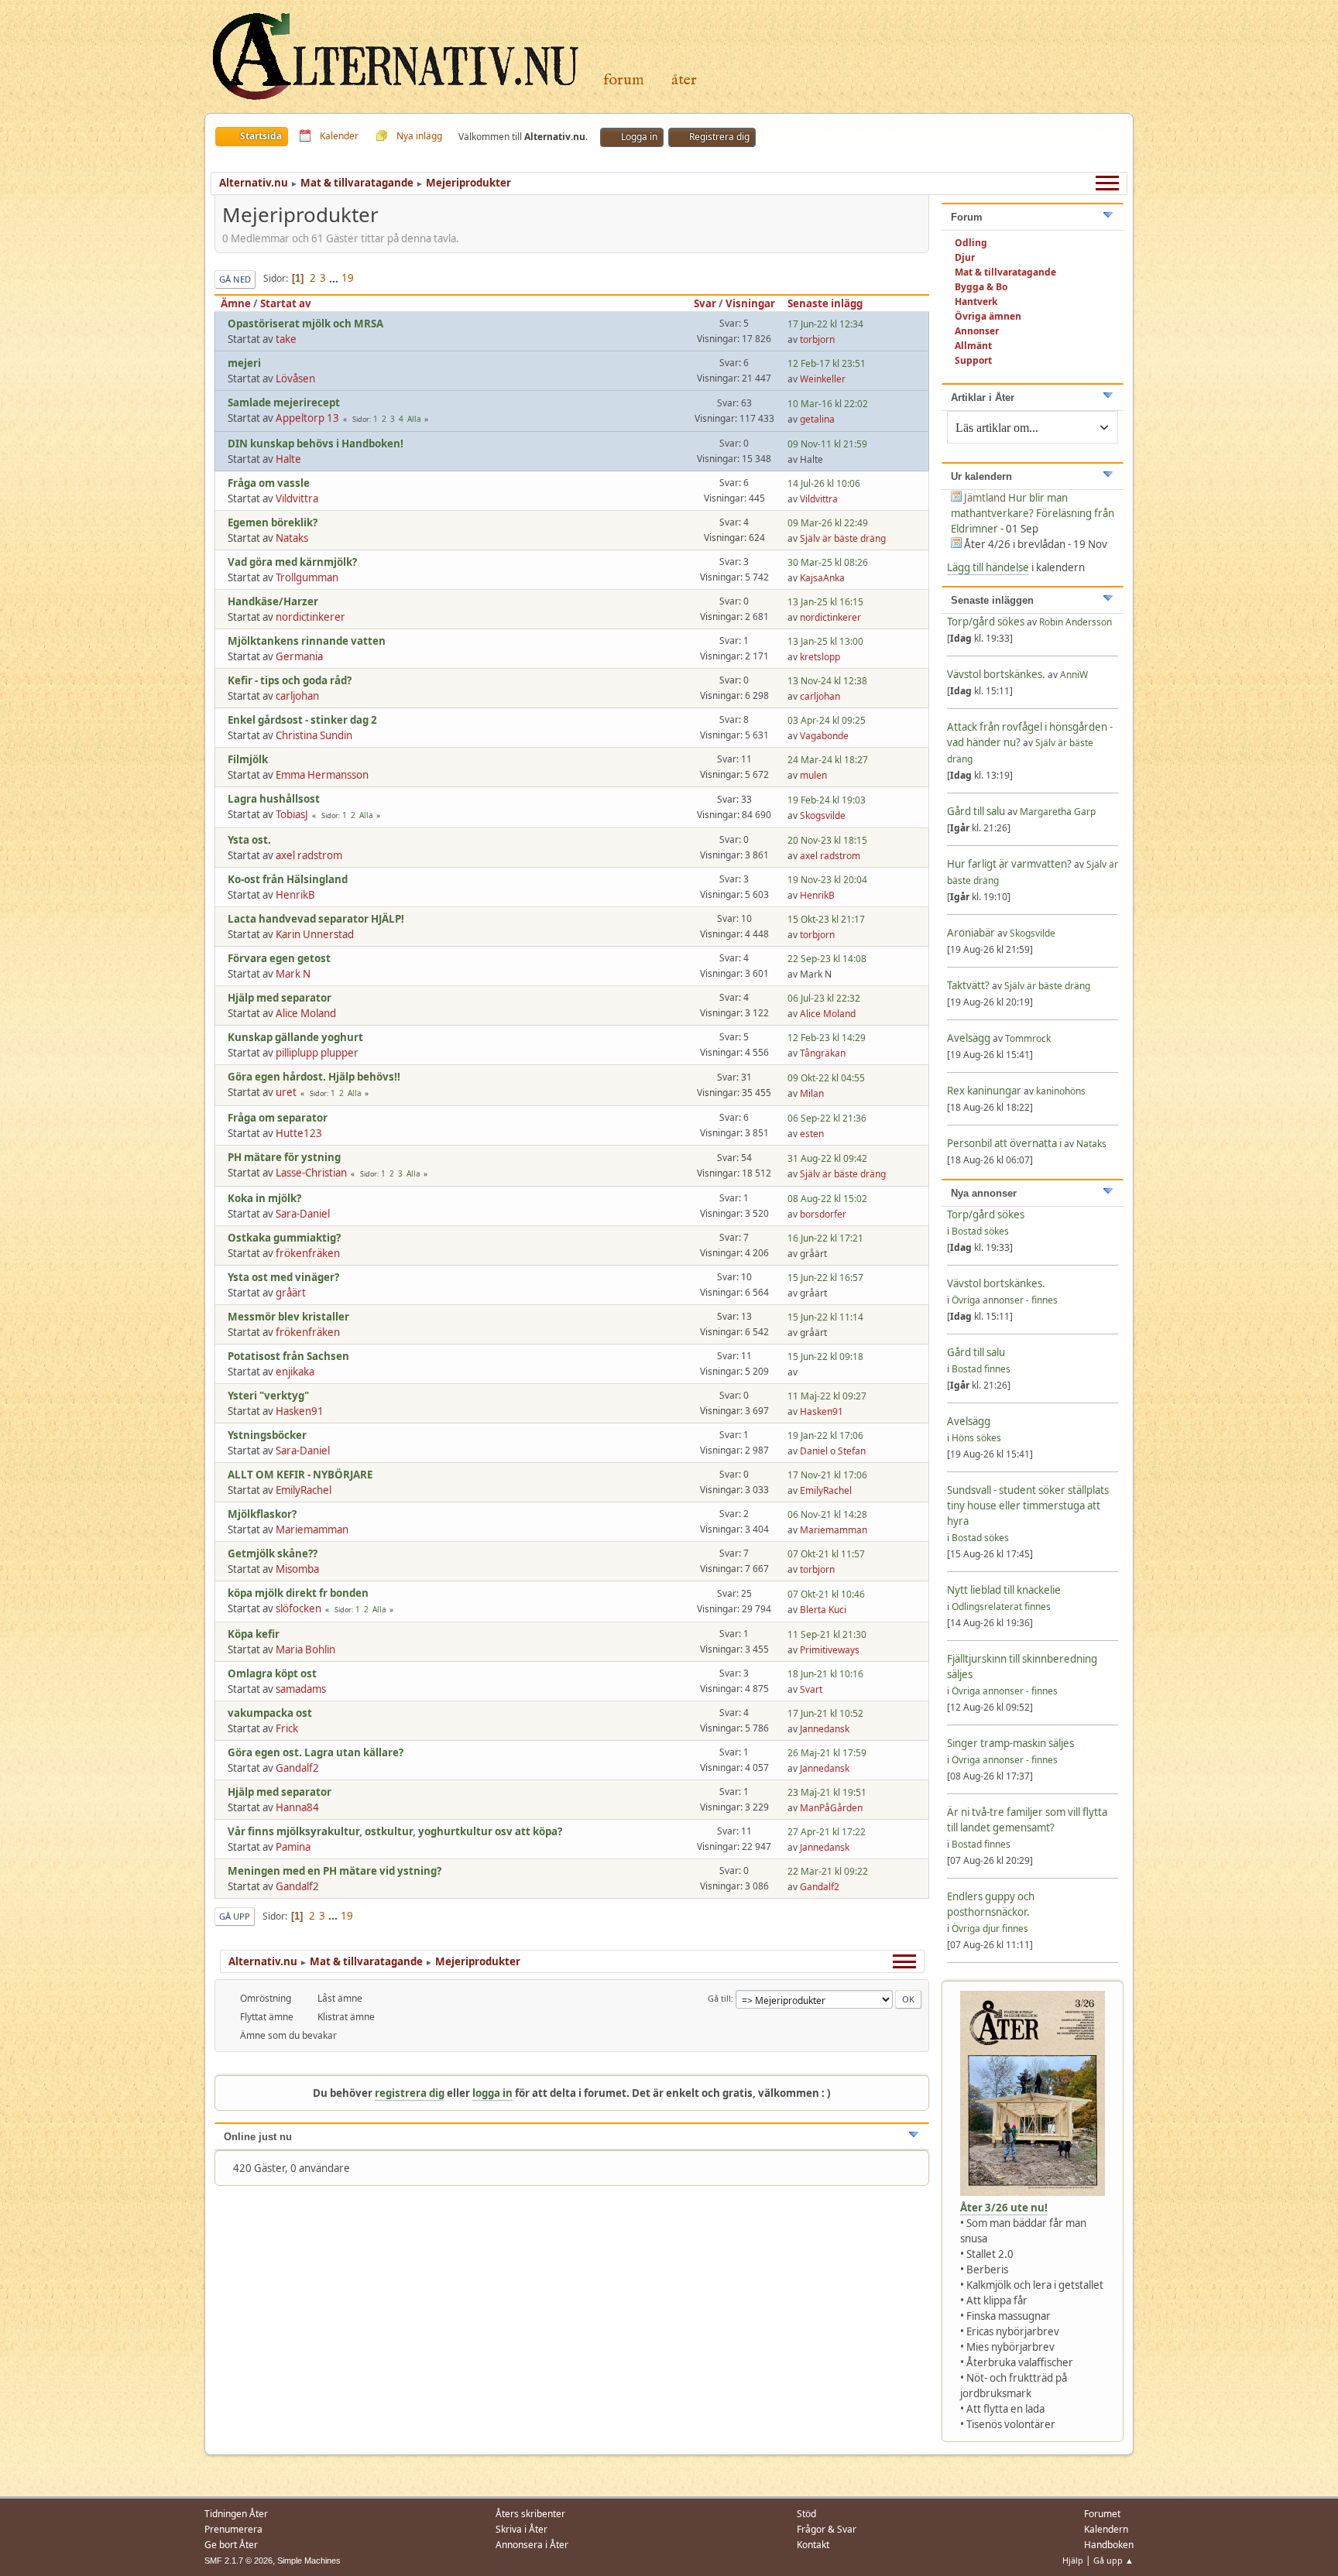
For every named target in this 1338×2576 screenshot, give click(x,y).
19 (348, 278)
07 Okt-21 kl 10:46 (826, 1594)
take (286, 339)
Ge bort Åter (231, 2545)
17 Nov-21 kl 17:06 (827, 1475)
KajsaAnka (822, 578)
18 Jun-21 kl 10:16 (825, 1674)
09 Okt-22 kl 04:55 (826, 1078)
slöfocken (298, 1608)
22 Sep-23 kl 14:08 (827, 959)
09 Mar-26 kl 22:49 (828, 523)
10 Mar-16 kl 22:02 (828, 404)
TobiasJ (292, 814)
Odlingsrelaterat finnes (1001, 1607)
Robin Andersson (1076, 622)
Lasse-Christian (311, 1173)
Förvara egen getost (279, 958)
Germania (299, 656)
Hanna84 (297, 1807)
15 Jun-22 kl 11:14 (825, 1317)
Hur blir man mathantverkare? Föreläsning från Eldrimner (1033, 513)
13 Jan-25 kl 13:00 (825, 641)
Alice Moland (306, 1013)
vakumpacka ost (270, 1713)
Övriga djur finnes (990, 1929)
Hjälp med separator (280, 998)
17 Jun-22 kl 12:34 (825, 324)
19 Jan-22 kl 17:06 (825, 1435)
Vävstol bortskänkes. (996, 674)
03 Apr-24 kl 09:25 (827, 720)
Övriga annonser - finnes (1005, 1300)
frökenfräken (308, 1253)
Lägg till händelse (988, 567)
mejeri (244, 363)
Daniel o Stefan (833, 1451)
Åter (684, 80)
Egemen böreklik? (273, 522)
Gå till (719, 1998)
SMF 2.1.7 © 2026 (238, 2561)
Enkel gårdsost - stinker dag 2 (302, 720)
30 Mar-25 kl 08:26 (828, 562)
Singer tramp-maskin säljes (1010, 1743)
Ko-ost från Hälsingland (288, 879)
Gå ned (235, 279)
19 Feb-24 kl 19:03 (827, 800)
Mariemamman (312, 1529)
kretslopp (820, 657)
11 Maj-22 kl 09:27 (827, 1396)
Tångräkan (823, 1053)
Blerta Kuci (823, 1610)
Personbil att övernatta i (1004, 1143)
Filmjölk (248, 759)
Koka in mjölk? (264, 1198)
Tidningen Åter (236, 2514)
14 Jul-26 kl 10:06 (824, 483)
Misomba (297, 1569)
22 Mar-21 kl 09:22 (828, 1871)
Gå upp (235, 1916)
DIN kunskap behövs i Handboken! (316, 444)
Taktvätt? (968, 985)
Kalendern (1106, 2529)
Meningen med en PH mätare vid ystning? (334, 1871)
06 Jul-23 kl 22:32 (824, 998)
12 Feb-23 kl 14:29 (827, 1038)
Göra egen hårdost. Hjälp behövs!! (314, 1077)
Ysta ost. (249, 840)
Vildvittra (297, 498)
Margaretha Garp (1058, 812)
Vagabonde (824, 736)
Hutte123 (299, 1133)
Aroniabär (971, 933)
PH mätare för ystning (284, 1157)
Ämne (236, 303)
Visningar (750, 303)
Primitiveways (830, 1650)
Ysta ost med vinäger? (283, 1277)
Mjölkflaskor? (262, 1514)
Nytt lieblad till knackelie (1004, 1590)
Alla (414, 419)
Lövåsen (295, 379)
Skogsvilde (823, 815)
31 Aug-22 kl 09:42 (827, 1158)
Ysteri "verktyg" (268, 1396)
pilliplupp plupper (317, 1053)
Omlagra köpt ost (272, 1673)
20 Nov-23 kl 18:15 (827, 840)
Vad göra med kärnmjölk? (292, 562)
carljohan (297, 696)
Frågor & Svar (827, 2529)
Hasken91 (300, 1411)
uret (286, 1092)
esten (812, 1134)
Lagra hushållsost (274, 799)
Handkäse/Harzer (273, 601)
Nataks (292, 538)
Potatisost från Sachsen (288, 1356)
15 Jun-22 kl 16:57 (825, 1278)
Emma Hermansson (322, 775)
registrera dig (410, 2093)
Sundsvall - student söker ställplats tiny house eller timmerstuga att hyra (1028, 1506)
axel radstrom (309, 855)
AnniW (1074, 675)
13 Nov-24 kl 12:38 (827, 681)
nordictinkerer (310, 617)
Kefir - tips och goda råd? (290, 680)
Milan (812, 1093)
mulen (813, 775)
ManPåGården (831, 1808)
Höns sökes (976, 1438)
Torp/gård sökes (987, 622)
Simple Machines (309, 2561)
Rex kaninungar (985, 1091)
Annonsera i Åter (532, 2545)
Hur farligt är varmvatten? (1009, 864)
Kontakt (813, 2545)
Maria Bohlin (305, 1649)
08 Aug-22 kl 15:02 (827, 1199)
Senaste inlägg (825, 303)
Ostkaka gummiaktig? (284, 1238)
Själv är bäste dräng (843, 538)
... (335, 278)
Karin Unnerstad (315, 934)
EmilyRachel (304, 1490)
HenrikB (295, 895)
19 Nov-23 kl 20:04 (827, 880)
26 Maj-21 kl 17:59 (827, 1753)
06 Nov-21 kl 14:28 (827, 1514)
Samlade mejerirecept (284, 402)
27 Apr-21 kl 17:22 (827, 1832)
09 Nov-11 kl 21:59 (827, 444)
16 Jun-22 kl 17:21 (825, 1238)
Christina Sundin (314, 735)
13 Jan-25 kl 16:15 (825, 602)
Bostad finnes (981, 1369)
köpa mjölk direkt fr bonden (298, 1593)
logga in (492, 2093)
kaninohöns (1061, 1091)
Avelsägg (969, 1038)
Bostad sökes (980, 1231)
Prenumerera (233, 2529)
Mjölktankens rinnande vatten (307, 641)
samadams (301, 1689)
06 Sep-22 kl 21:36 (827, 1118)
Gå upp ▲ (1113, 2560)
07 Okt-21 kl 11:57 (826, 1554)
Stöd (806, 2514)
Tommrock (1028, 1038)
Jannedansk (825, 1729)
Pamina (293, 1847)
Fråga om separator (278, 1118)
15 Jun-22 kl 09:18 (825, 1357)
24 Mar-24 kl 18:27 (828, 760)
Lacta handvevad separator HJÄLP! (316, 919)
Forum (624, 80)
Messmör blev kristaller (288, 1317)
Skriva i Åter (521, 2529)
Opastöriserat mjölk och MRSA (305, 324)
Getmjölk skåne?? (273, 1553)
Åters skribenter (530, 2514)
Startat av (286, 303)
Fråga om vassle (269, 483)
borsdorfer (823, 1214)
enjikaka (295, 1372)
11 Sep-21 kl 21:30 (827, 1634)
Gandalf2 (297, 1768)
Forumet (1102, 2514)
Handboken (1109, 2545)
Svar (705, 303)
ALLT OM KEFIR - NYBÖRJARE (300, 1475)
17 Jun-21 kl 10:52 (825, 1713)
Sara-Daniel (303, 1214)
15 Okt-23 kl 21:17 (826, 919)
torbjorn (817, 339)
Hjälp (1073, 2560)
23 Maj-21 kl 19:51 (827, 1792)
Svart (811, 1689)
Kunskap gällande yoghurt (295, 1037)
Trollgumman (307, 577)
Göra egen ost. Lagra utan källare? (316, 1752)
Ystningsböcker (267, 1435)
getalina (817, 419)
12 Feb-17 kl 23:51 (827, 363)
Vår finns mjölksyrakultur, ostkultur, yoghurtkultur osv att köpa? (395, 1831)
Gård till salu (976, 811)
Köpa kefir (254, 1634)
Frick (287, 1728)
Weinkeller (823, 379)
